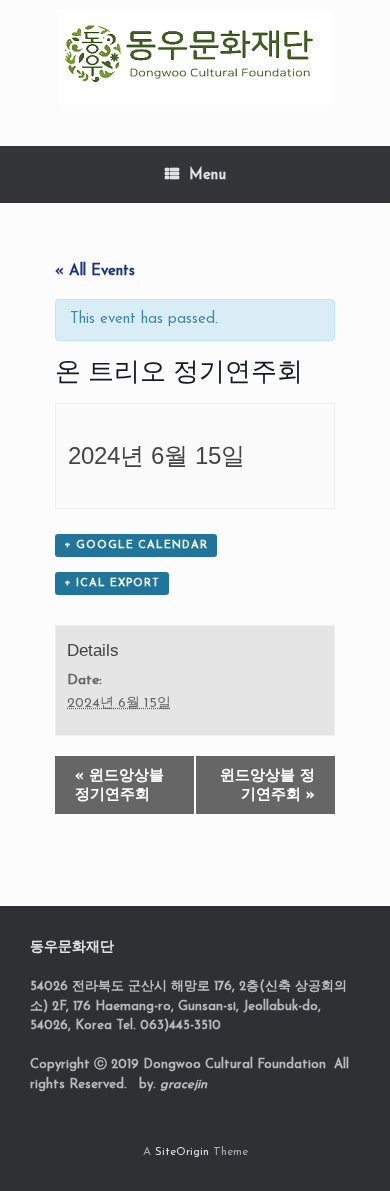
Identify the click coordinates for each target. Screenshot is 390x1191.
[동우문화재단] (195, 58)
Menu (207, 175)
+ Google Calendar (136, 545)
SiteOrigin (182, 1152)
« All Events (95, 271)
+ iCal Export (112, 583)
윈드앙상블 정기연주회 (119, 786)
